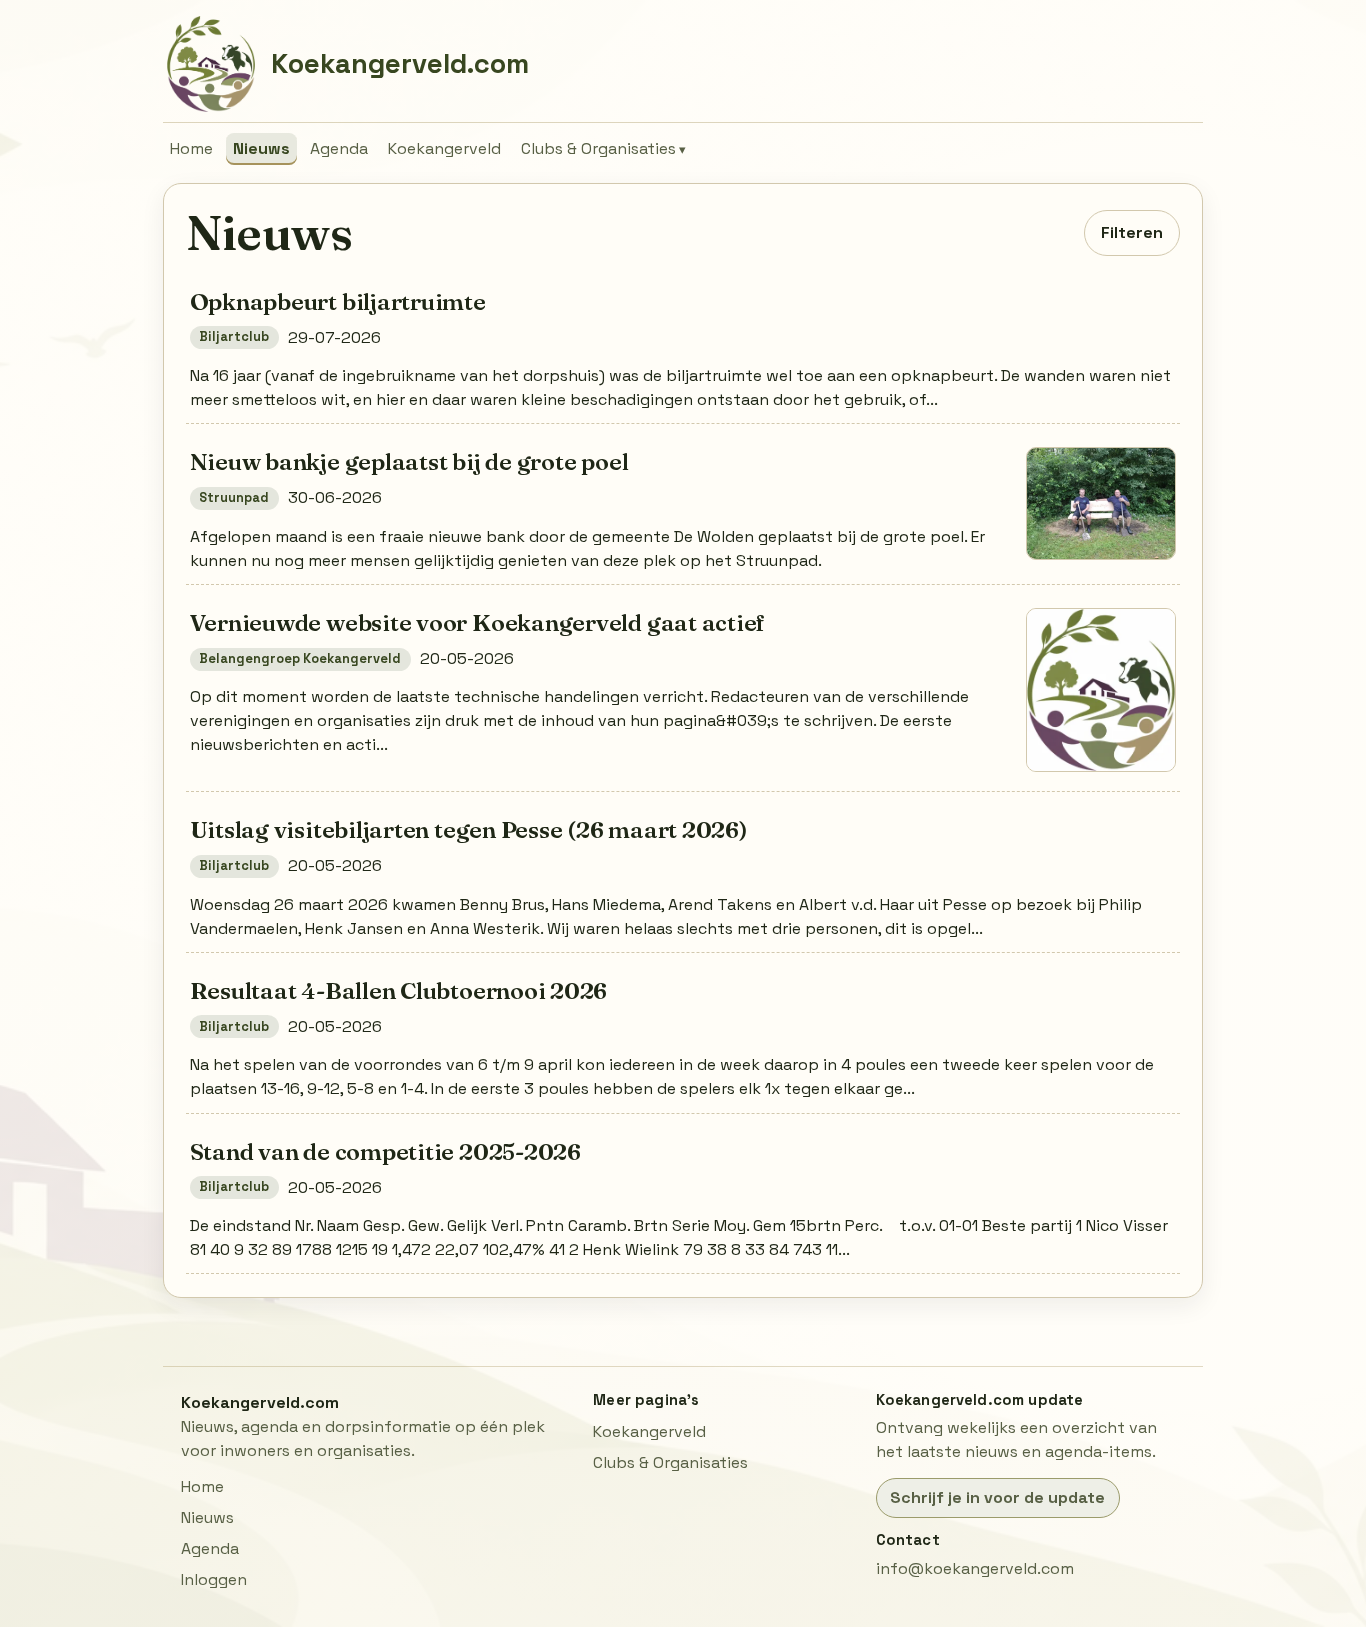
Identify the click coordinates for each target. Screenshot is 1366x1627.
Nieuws (261, 148)
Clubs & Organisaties (598, 148)
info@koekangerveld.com (975, 1568)
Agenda (339, 148)
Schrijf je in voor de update (997, 1497)
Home (191, 148)
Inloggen (214, 1579)
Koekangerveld (444, 148)
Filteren (1132, 232)
